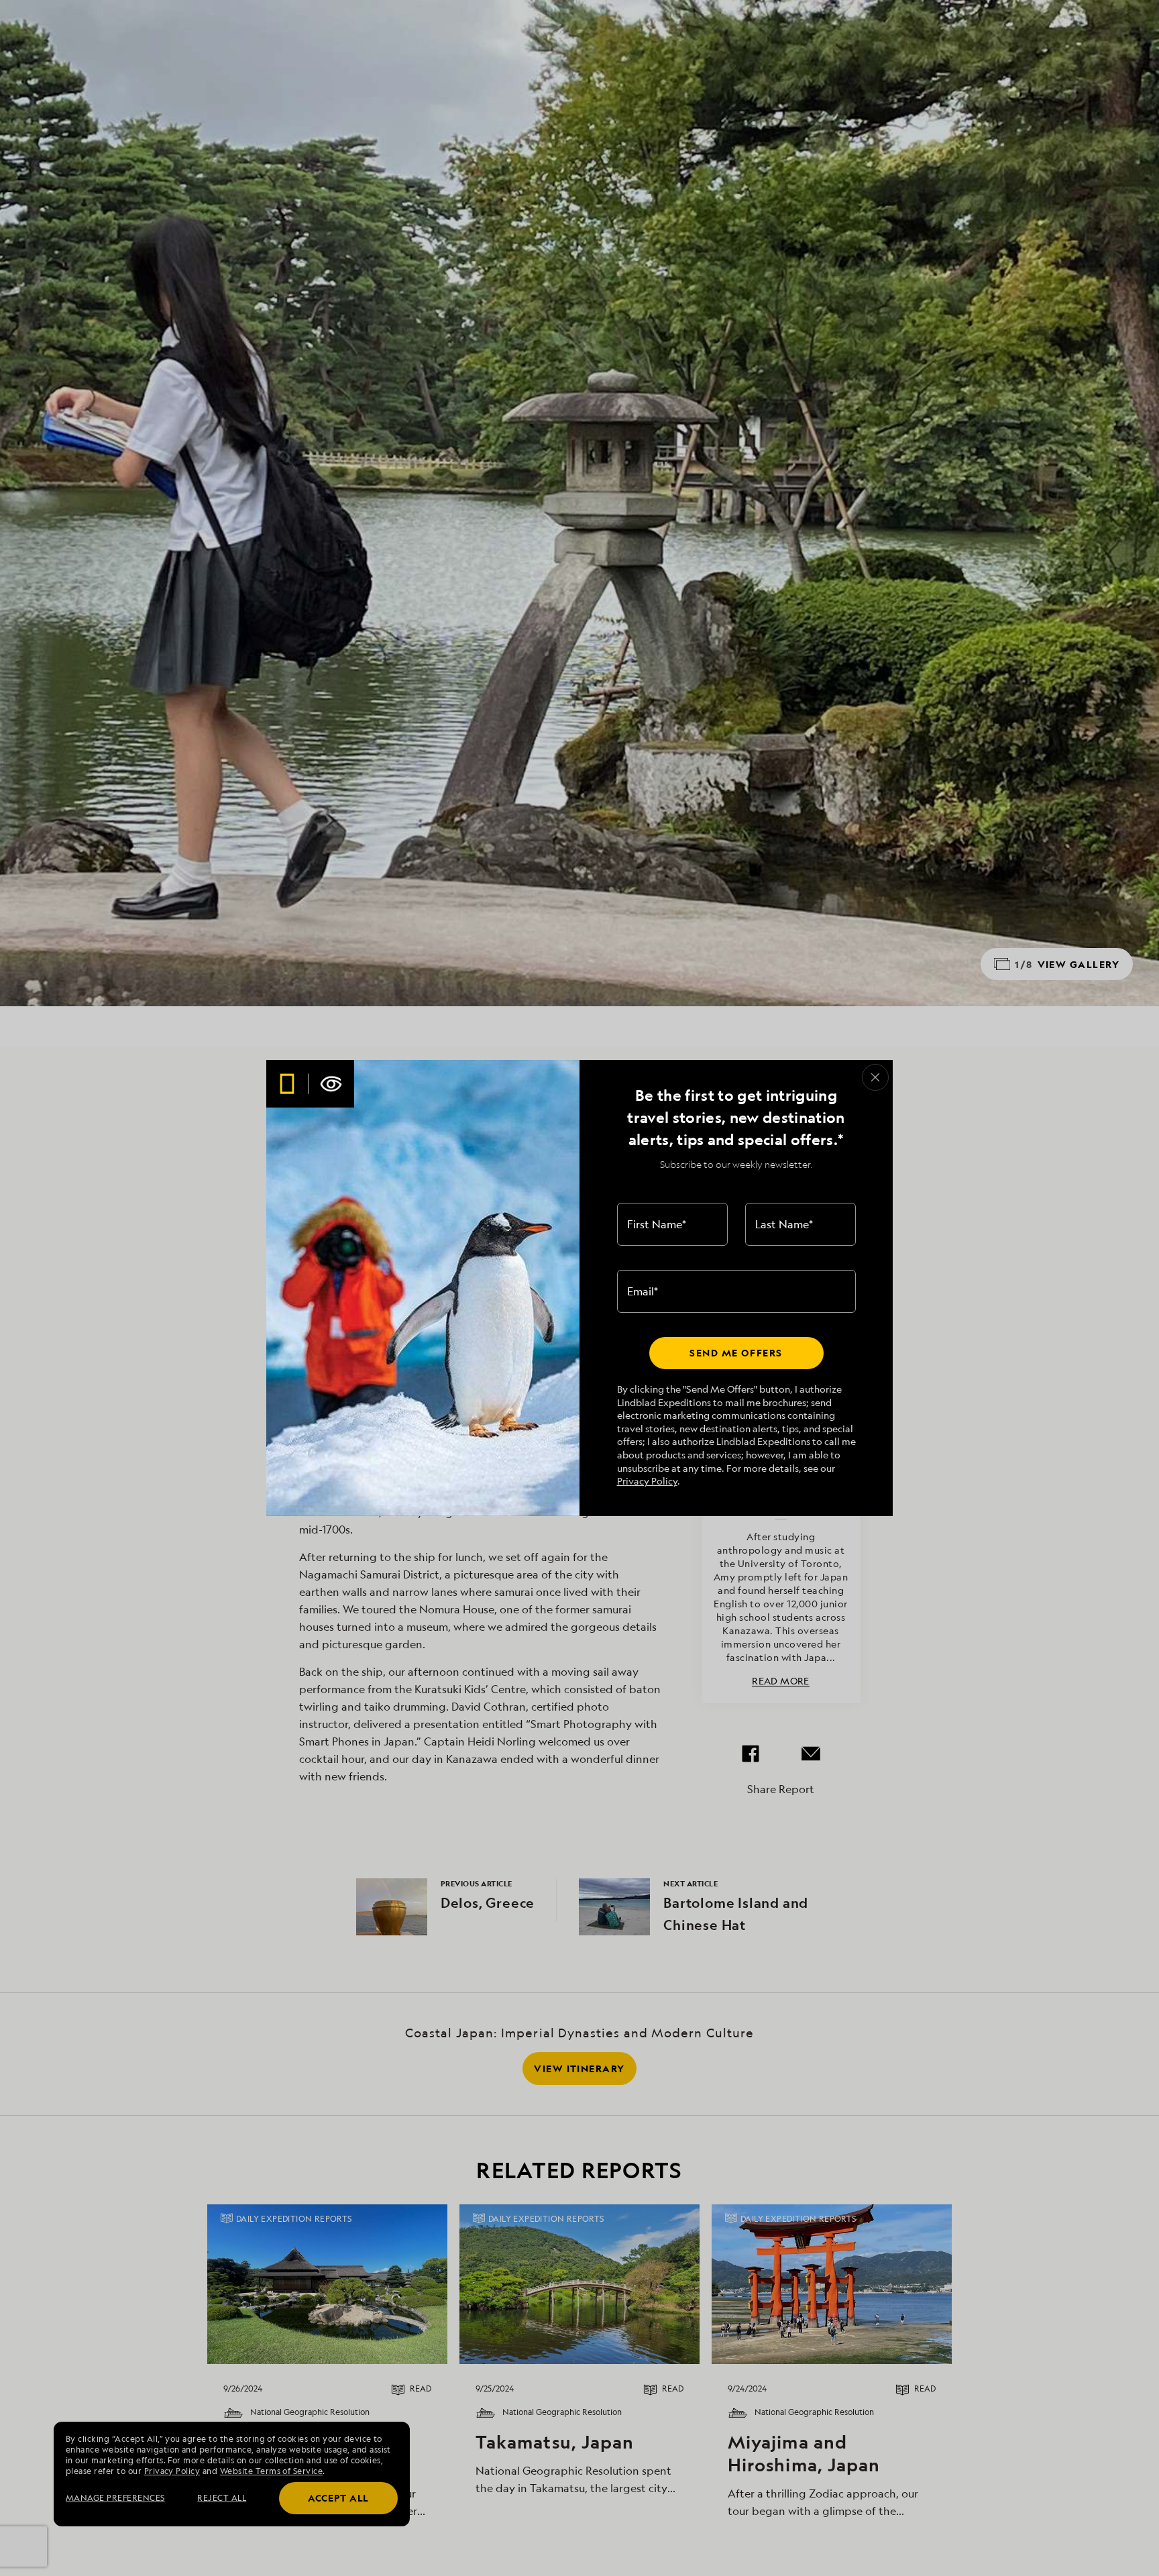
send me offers (736, 1353)
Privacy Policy (647, 1481)
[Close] (875, 1077)
